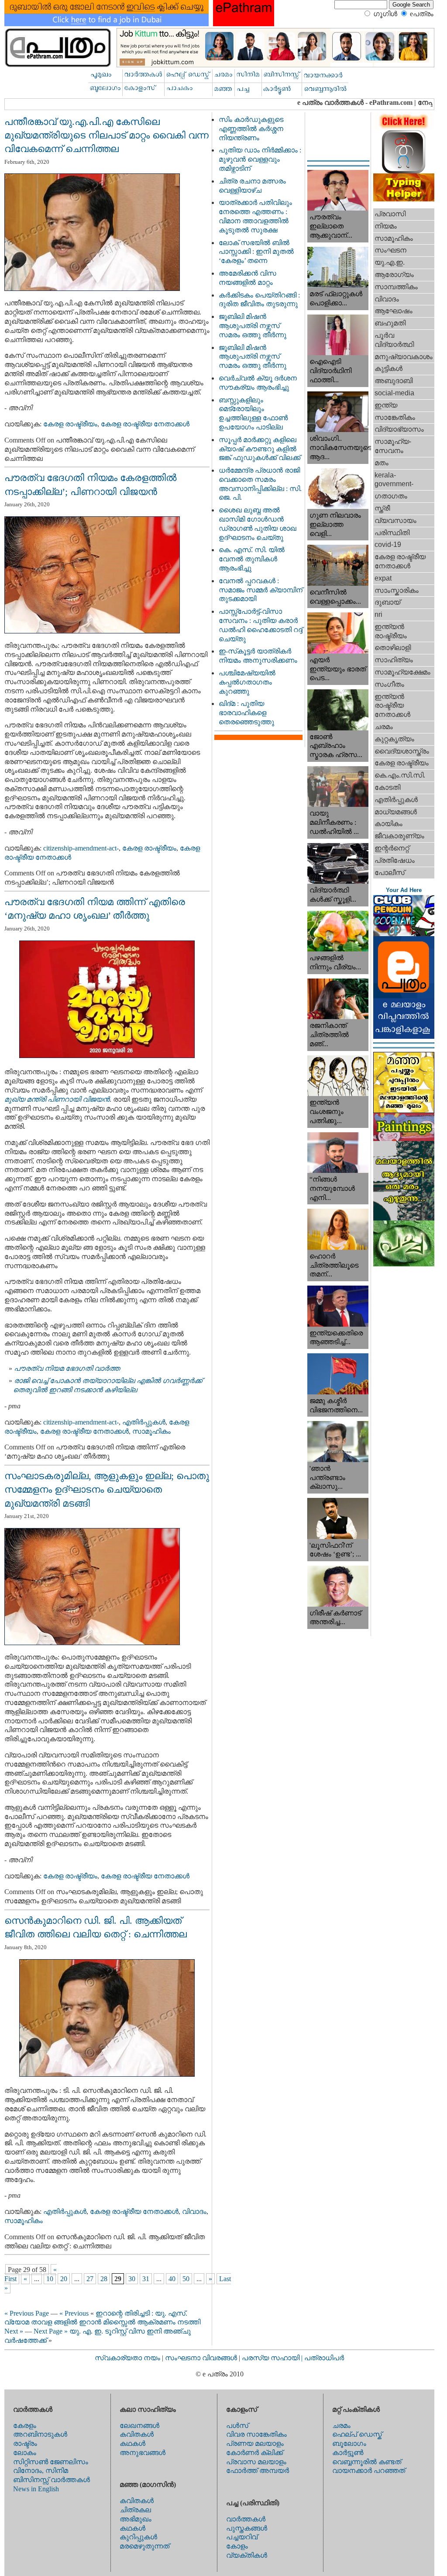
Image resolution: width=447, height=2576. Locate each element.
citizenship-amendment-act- (81, 848)
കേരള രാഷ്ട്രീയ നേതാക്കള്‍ (145, 424)
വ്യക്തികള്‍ (247, 2555)
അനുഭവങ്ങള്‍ (143, 2453)
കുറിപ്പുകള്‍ (138, 2537)
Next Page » (51, 2331)
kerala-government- (394, 480)
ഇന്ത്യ (386, 405)
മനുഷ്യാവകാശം (404, 357)
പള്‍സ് (237, 2426)
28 (104, 2279)
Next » (14, 2331)
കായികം (389, 824)
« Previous (74, 2313)
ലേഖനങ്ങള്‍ (139, 2426)
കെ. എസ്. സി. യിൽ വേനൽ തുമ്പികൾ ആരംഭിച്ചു (252, 559)
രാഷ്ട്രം (25, 2443)
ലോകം (25, 2453)
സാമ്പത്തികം (396, 287)
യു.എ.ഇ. (390, 262)
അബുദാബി (394, 381)
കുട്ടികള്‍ (389, 368)
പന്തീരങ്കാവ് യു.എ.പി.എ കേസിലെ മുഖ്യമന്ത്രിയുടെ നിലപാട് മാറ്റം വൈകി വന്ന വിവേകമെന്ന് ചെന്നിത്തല (107, 135)
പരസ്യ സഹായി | (273, 2358)
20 (64, 2279)
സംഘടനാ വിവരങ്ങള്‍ (202, 2358)
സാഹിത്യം (394, 660)
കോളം (237, 2546)
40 (172, 2279)
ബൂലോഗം (349, 2443)
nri (378, 614)
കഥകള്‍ (132, 2443)
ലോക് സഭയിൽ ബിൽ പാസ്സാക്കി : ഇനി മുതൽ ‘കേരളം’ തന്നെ (256, 252)
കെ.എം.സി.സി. (400, 775)
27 (90, 2279)
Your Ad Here (404, 890)
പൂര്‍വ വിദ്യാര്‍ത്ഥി (394, 340)
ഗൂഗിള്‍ (385, 14)
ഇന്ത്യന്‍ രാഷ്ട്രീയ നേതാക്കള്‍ (392, 706)
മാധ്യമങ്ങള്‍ (396, 812)
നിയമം (386, 226)
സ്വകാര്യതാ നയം (127, 2358)
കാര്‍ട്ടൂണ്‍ (348, 2453)
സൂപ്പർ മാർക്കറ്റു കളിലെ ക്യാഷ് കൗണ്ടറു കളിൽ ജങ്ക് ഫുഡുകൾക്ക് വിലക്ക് (260, 449)
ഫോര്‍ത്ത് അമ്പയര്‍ (258, 2471)
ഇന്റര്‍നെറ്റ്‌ (392, 848)
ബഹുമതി (390, 323)
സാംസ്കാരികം (397, 590)
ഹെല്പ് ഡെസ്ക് (357, 2434)
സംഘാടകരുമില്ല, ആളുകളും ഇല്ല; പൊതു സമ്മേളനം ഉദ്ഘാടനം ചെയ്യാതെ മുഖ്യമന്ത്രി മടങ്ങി (107, 1490)
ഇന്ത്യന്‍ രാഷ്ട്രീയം (391, 631)
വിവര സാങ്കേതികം (256, 2434)
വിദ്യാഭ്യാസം (399, 429)
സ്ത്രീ (382, 508)
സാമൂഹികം (151, 1431)
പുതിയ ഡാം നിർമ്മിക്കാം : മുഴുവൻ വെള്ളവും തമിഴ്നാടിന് (260, 159)
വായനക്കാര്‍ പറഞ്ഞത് (369, 2471)
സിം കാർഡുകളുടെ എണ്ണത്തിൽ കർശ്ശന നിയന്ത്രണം (251, 129)
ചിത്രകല (135, 2510)
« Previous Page (27, 2313)
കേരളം (25, 2426)
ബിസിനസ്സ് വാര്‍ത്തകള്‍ (52, 2480)
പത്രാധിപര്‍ (324, 2358)
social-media (394, 393)
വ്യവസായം (395, 520)
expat (383, 578)
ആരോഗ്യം (394, 275)
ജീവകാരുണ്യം (399, 836)
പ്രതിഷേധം (395, 860)
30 (132, 2279)
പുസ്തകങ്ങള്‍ (247, 2528)
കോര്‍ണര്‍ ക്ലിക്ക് (254, 2453)
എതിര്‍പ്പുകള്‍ (144, 1422)
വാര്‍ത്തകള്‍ (246, 2519)
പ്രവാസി (390, 214)
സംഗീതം (389, 684)
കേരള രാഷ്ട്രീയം (70, 424)
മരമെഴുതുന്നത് (144, 2546)
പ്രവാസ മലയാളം (256, 2462)
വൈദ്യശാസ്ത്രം (402, 751)
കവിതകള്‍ (137, 2434)
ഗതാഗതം (391, 496)
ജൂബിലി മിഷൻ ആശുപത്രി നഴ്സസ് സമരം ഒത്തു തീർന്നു (253, 326)
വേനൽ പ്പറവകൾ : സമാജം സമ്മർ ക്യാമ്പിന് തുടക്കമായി (261, 590)
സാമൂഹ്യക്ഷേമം (402, 672)
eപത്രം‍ (422, 14)
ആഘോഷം (394, 311)
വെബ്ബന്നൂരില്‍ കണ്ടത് (367, 2462)
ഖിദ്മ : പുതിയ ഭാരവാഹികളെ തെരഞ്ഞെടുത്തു (246, 713)
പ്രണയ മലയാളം (255, 2443)
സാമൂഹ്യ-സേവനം (393, 446)
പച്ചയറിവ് (242, 2537)
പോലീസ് (390, 873)
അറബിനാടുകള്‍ (40, 2434)
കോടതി (387, 787)
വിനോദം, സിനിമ (41, 2471)
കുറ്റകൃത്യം (394, 739)
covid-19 (388, 545)
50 (186, 2279)
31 (146, 2279)
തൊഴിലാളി (393, 648)
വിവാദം (194, 2211)
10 (50, 2279)
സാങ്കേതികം (395, 417)
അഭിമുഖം (136, 2519)
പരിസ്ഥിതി (392, 533)
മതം (382, 463)
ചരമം (384, 727)
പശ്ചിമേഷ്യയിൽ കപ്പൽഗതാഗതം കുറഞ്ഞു (247, 682)
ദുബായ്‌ (387, 602)
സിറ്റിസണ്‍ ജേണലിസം (51, 2462)
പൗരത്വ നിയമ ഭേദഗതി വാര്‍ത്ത (67, 1368)
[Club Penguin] (404, 934)
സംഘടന (390, 250)
